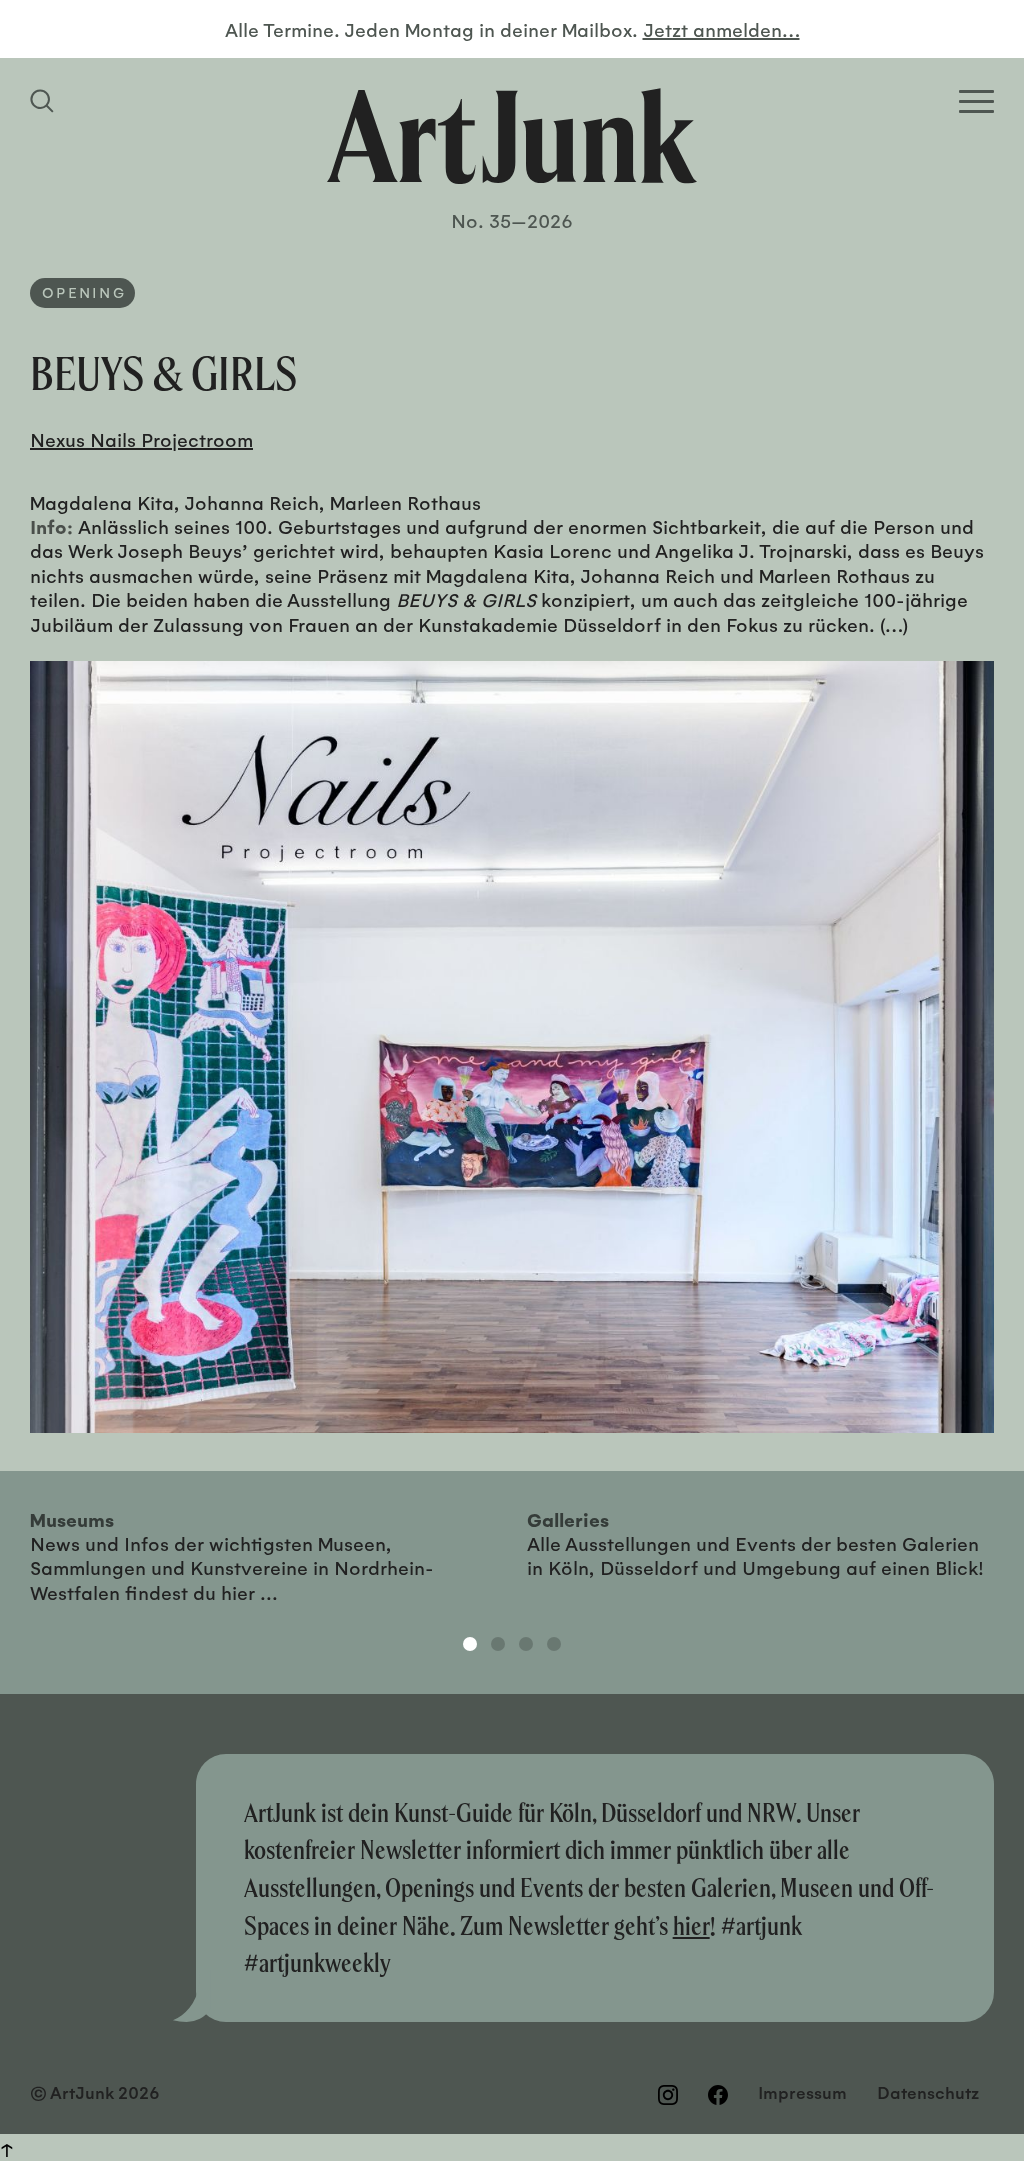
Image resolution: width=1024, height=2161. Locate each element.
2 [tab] (498, 1644)
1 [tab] (470, 1644)
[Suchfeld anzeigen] (45, 101)
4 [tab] (554, 1644)
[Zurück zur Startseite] (512, 136)
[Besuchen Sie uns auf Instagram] (668, 2095)
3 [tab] (526, 1644)
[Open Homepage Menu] (976, 101)
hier (691, 1925)
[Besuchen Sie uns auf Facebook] (718, 2095)
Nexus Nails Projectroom (141, 439)
